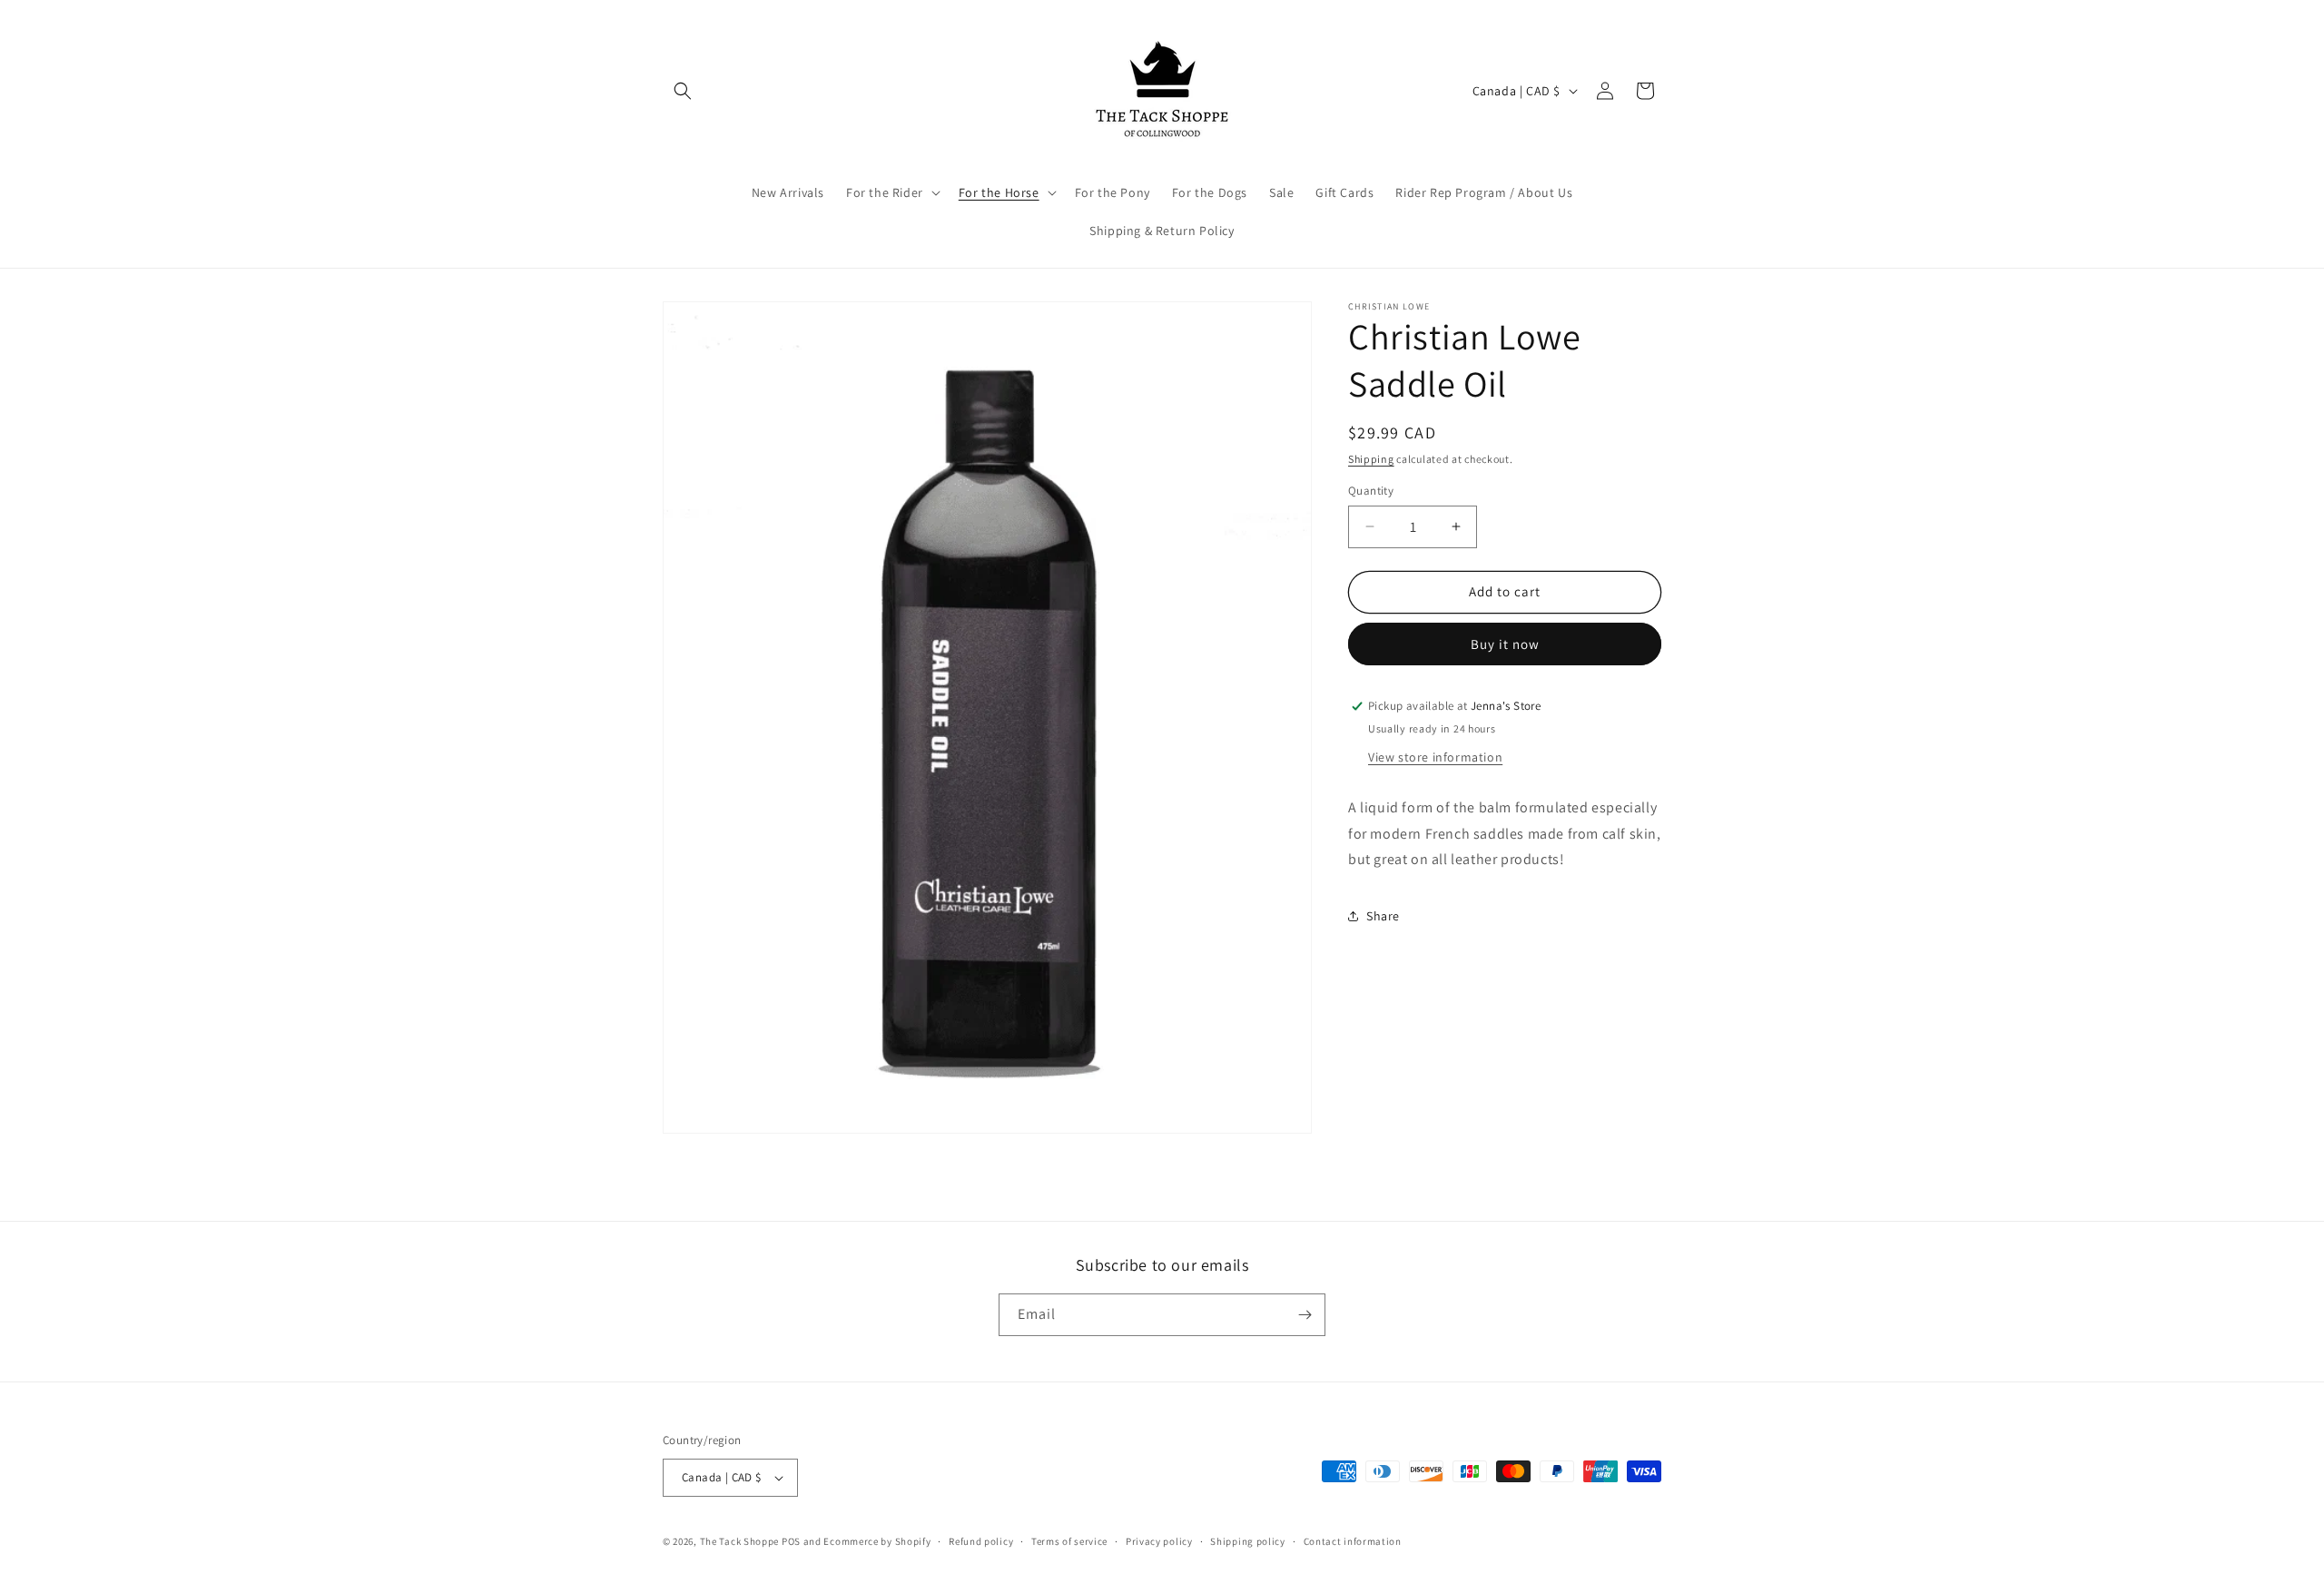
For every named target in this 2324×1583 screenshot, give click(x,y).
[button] (683, 91)
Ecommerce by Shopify (877, 1541)
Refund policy (981, 1541)
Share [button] (1383, 915)
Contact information (1353, 1541)
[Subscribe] (1305, 1315)
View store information (1435, 757)
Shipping (1371, 459)
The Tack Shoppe (740, 1541)
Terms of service (1069, 1541)
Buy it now (1505, 644)
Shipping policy (1248, 1541)
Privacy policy (1159, 1541)
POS (791, 1541)
